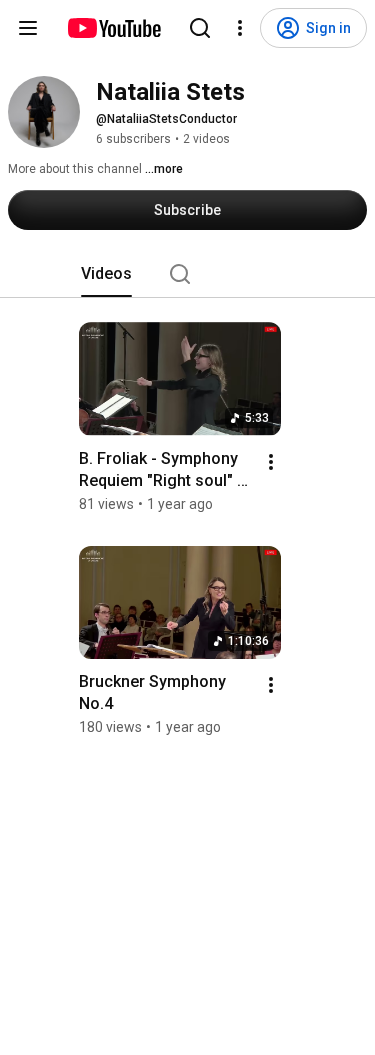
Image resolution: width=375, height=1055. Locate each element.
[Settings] (240, 28)
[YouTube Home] (113, 28)
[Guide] (28, 28)
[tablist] (188, 274)
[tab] (106, 274)
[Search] (200, 28)
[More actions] (271, 462)
